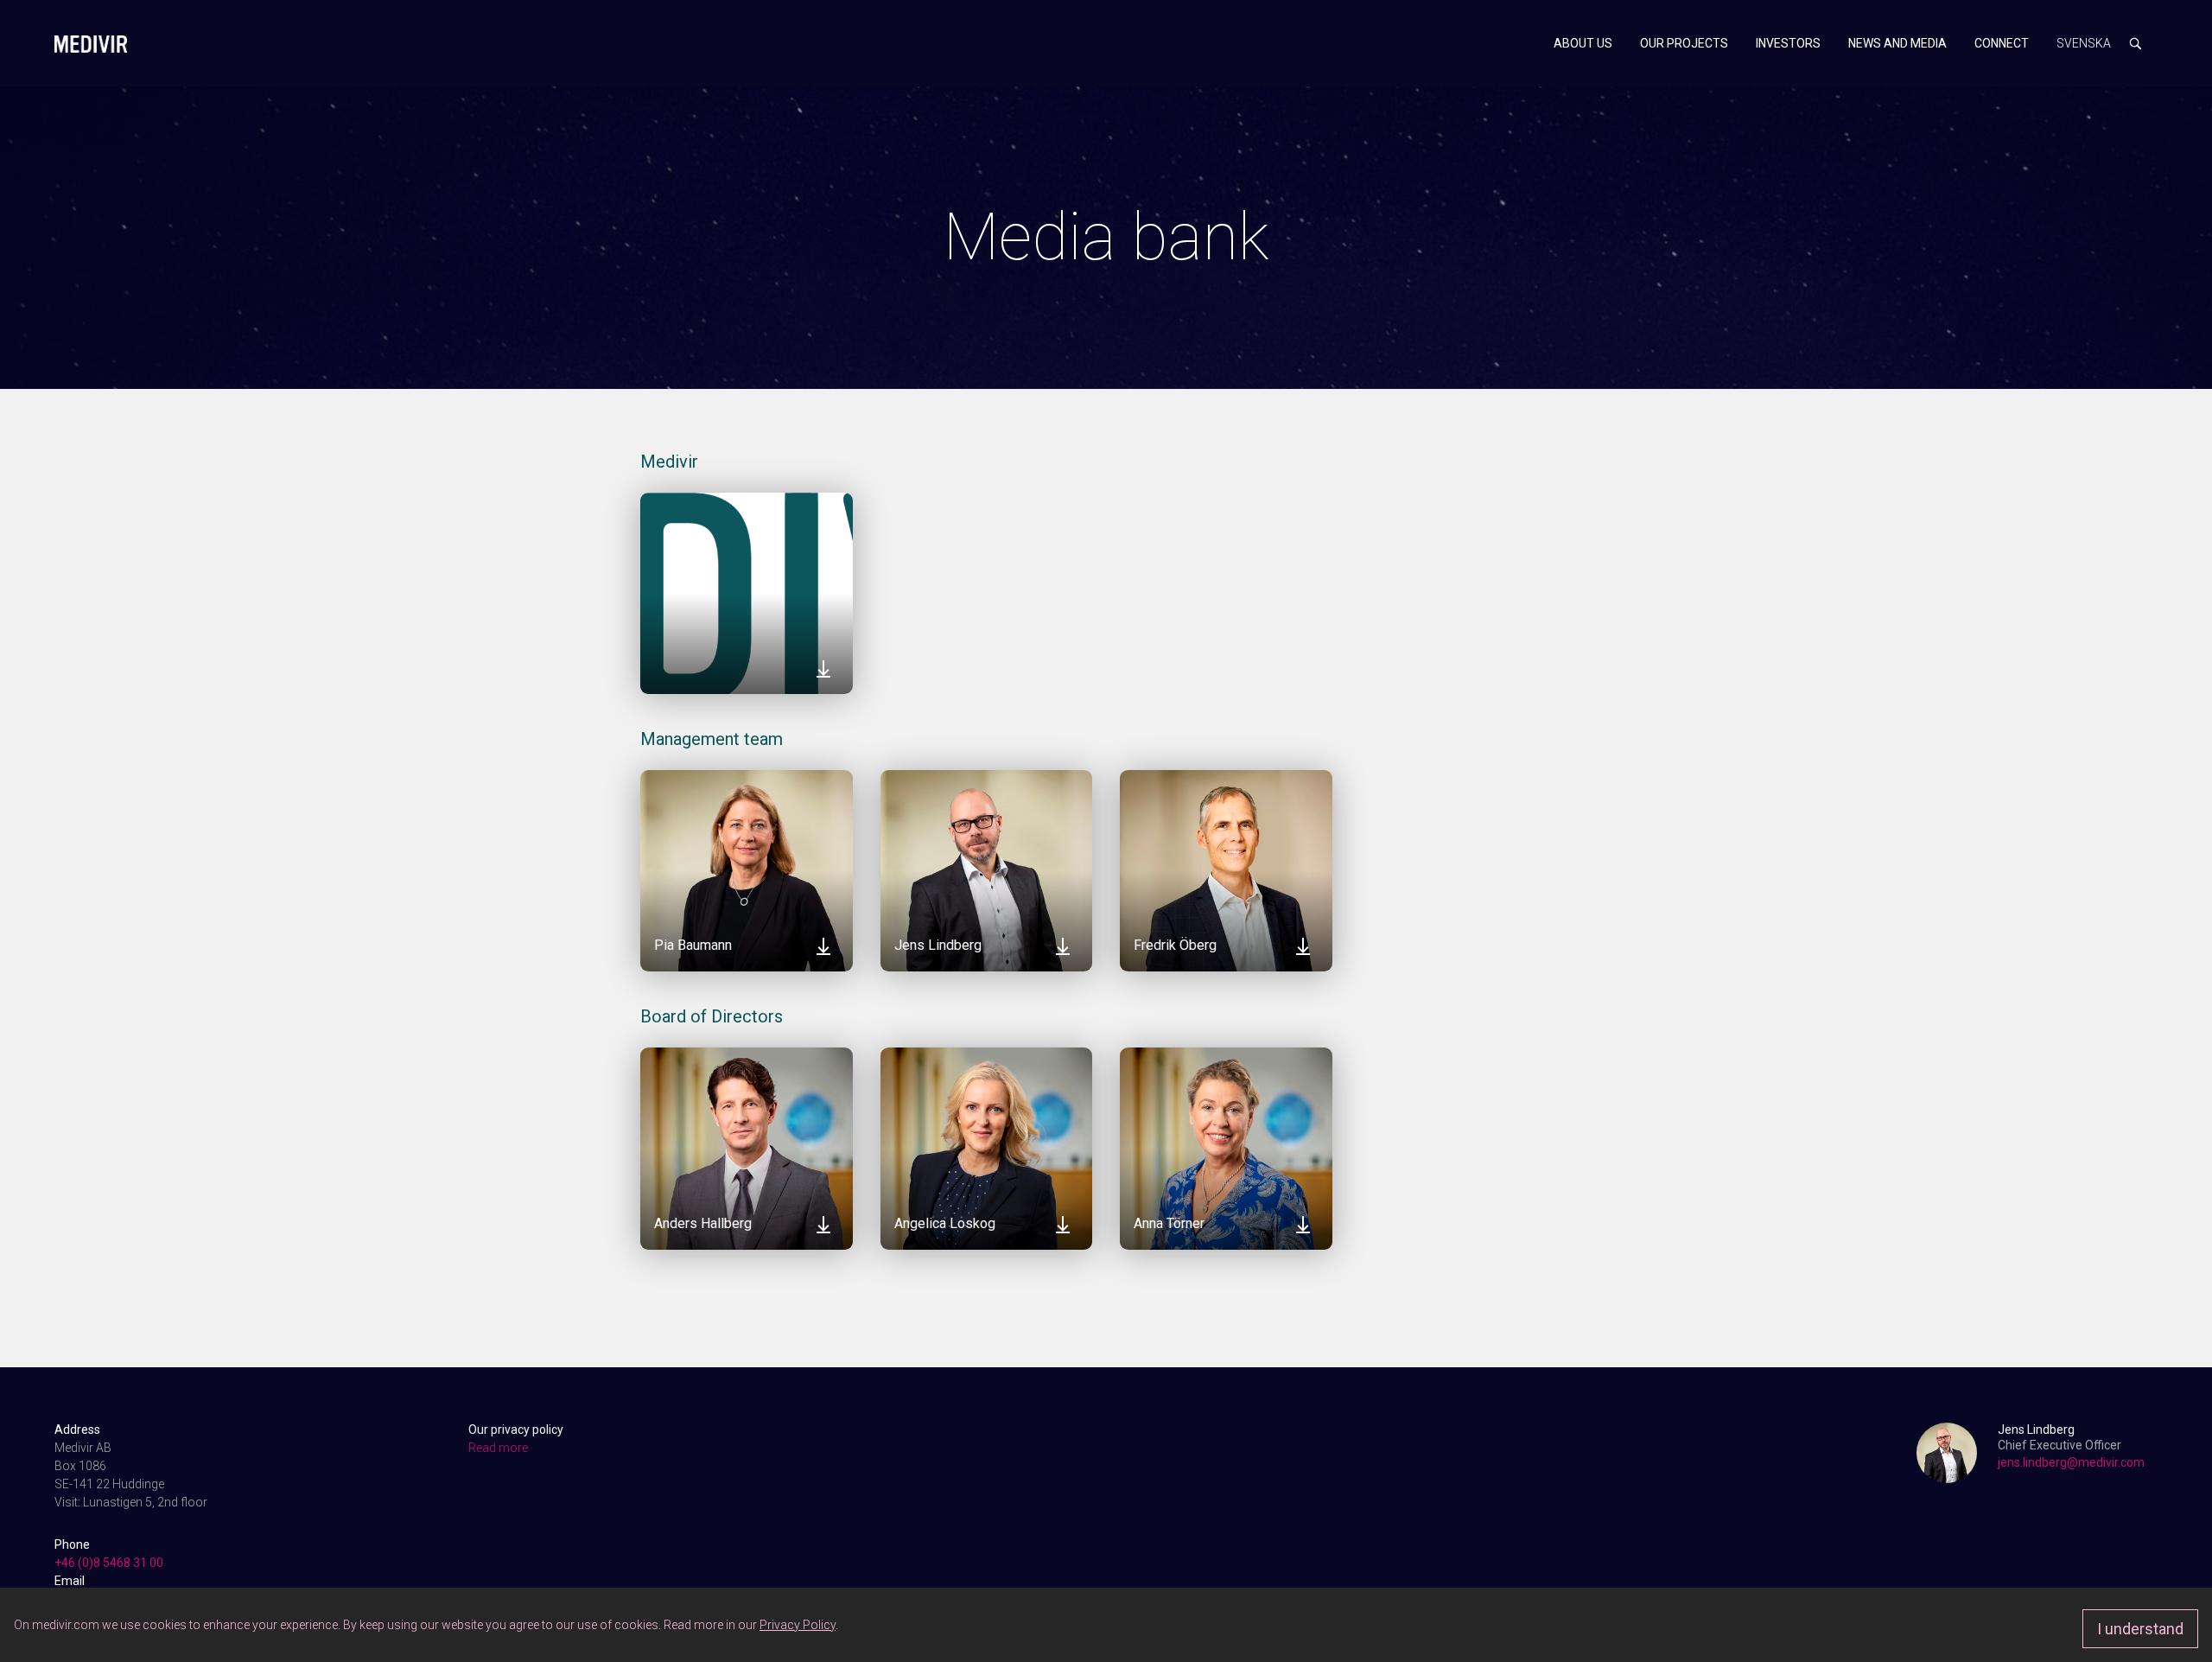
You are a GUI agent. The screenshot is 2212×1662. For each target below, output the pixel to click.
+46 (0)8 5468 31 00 (109, 1563)
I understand (2140, 1629)
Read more (498, 1448)
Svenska (2084, 43)
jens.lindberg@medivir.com (2071, 1462)
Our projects (1684, 43)
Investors (1788, 43)
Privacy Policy (798, 1625)
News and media (1897, 43)
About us (1583, 43)
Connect (2002, 43)
